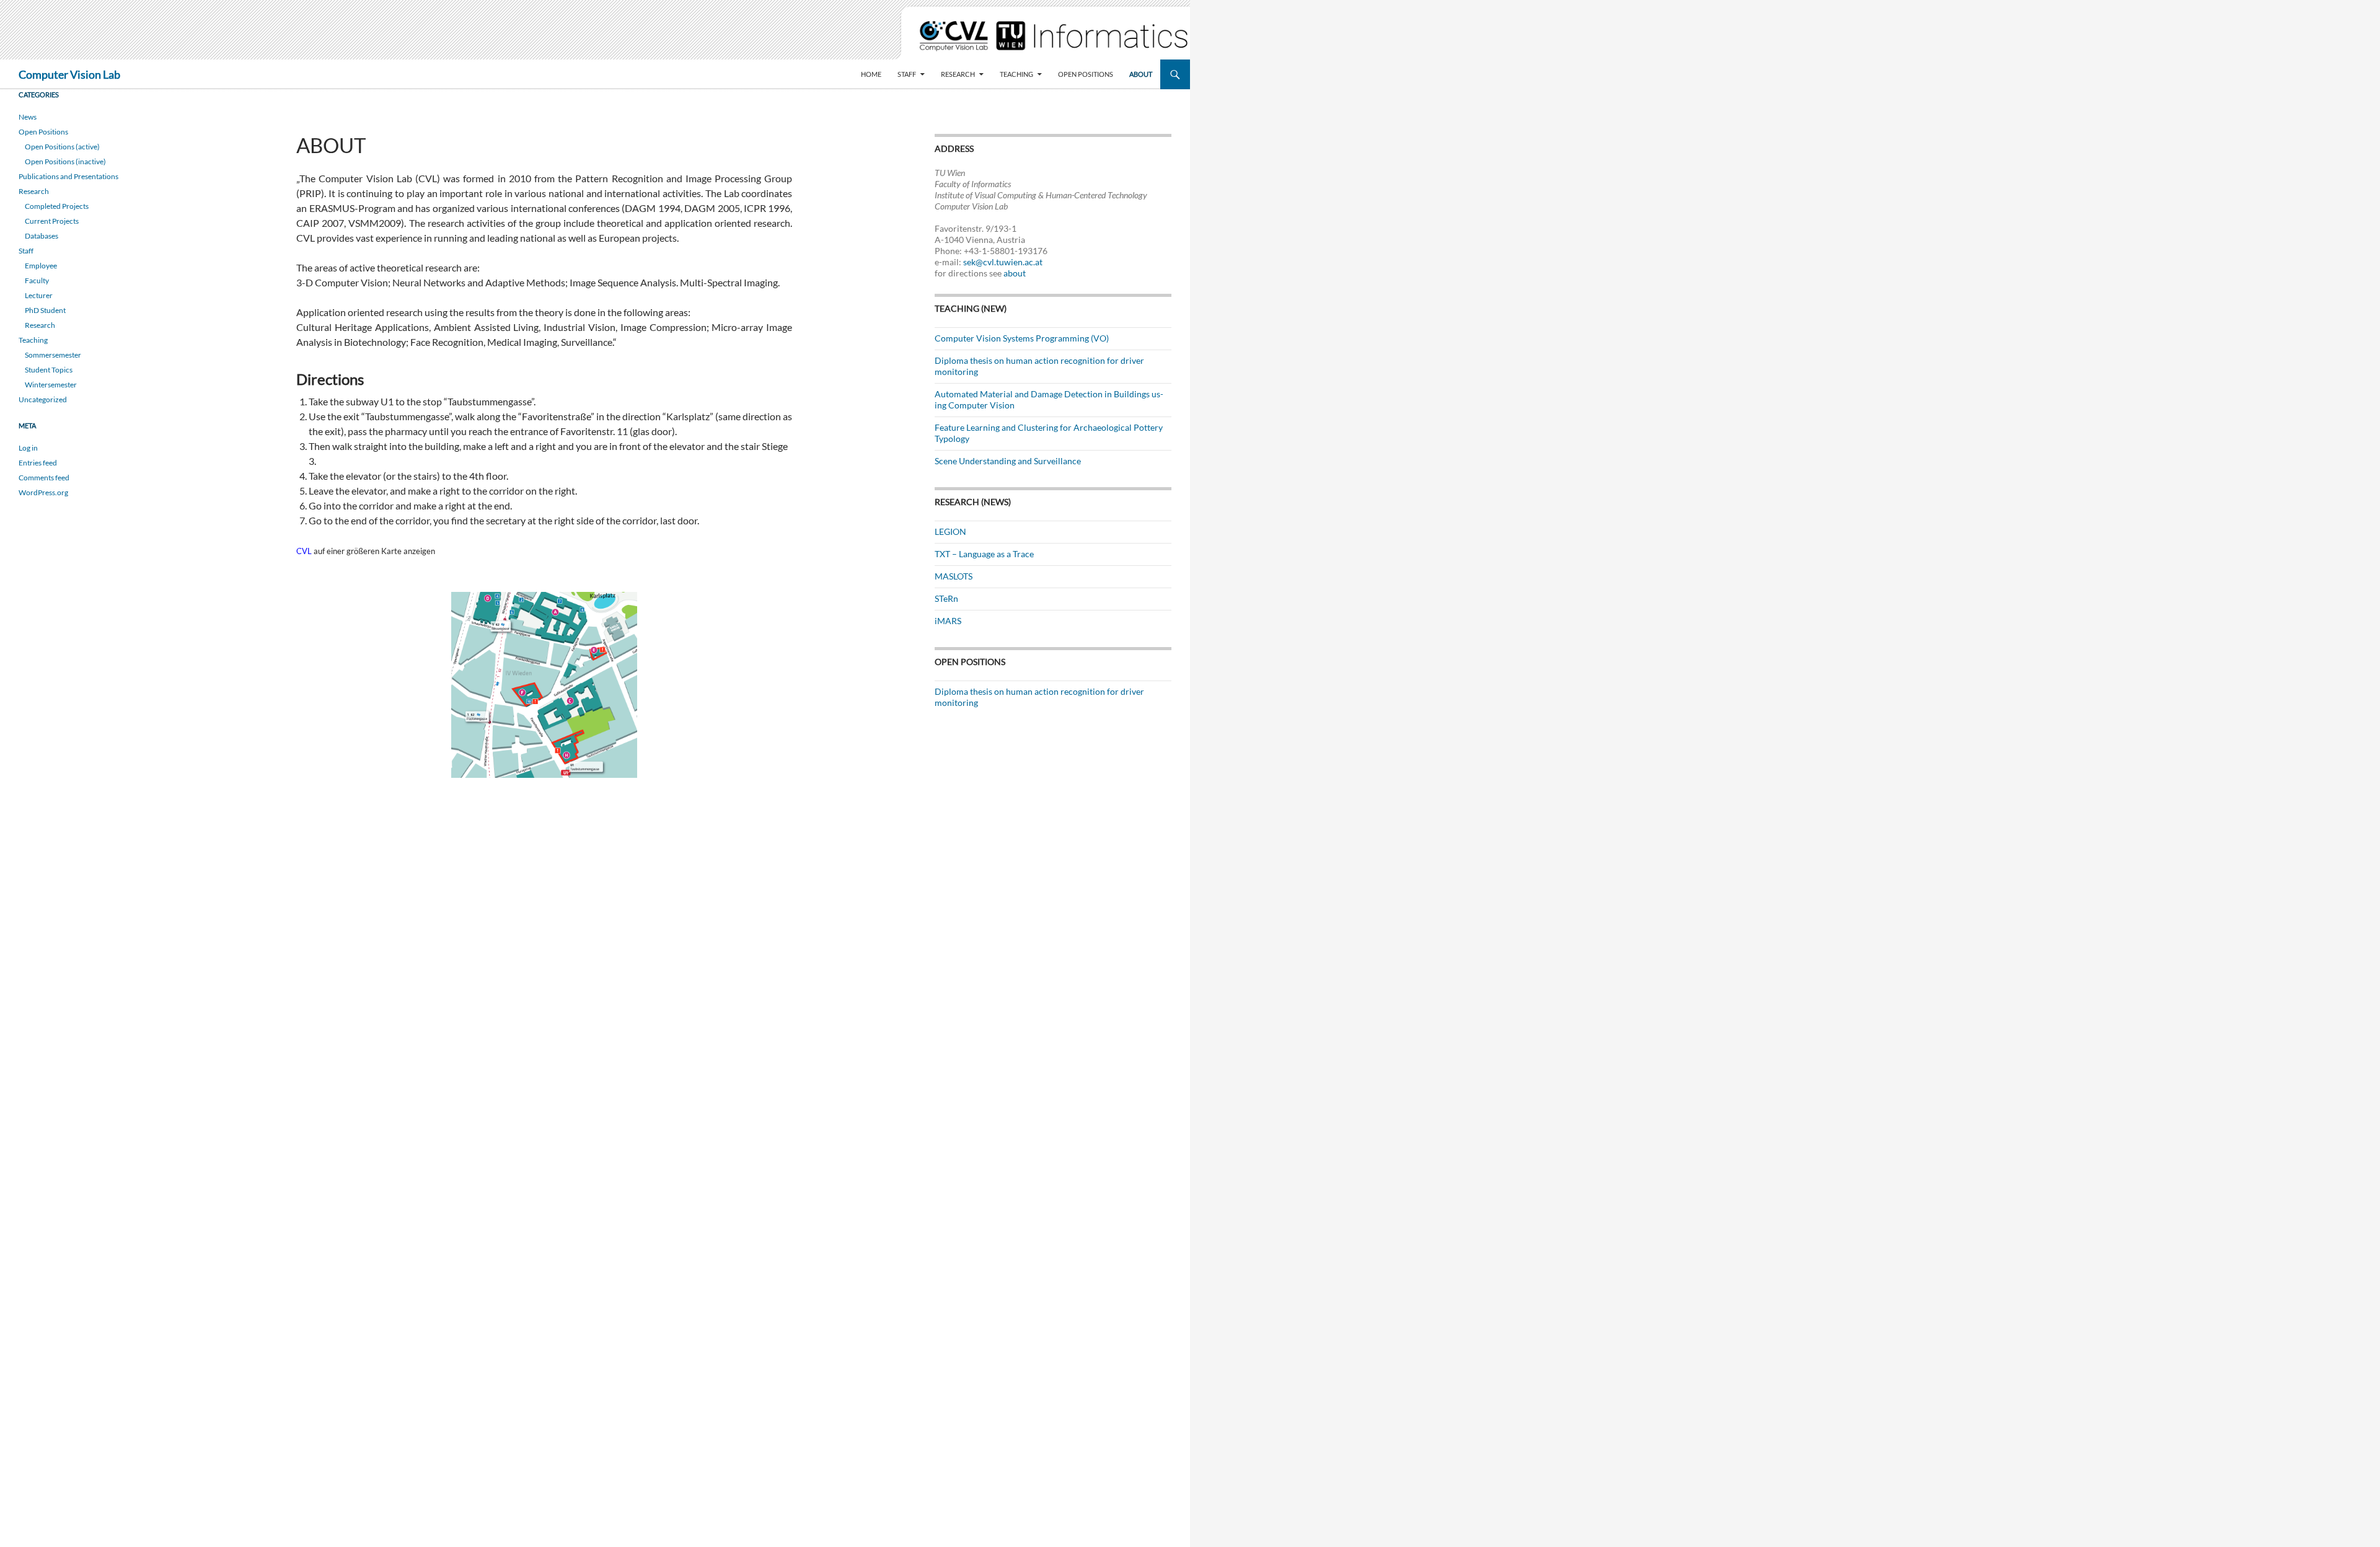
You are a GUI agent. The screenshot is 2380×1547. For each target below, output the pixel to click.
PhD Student (45, 310)
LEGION (950, 531)
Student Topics (49, 370)
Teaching (1016, 74)
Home (871, 74)
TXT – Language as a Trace (984, 554)
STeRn (946, 598)
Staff (907, 74)
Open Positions (1086, 74)
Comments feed (44, 478)
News (28, 117)
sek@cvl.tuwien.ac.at (1003, 262)
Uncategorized (43, 399)
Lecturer (39, 295)
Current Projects (52, 221)
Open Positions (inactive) (65, 161)
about (1015, 273)
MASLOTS (954, 576)
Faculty (37, 280)
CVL (304, 551)
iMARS (948, 621)
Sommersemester (53, 355)
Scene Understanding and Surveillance (1008, 461)
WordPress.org (43, 492)
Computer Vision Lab (69, 74)
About (1141, 74)
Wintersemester (51, 385)
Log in (28, 448)
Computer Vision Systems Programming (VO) (1022, 338)
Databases (42, 236)
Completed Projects (57, 206)
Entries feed (38, 463)
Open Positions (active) (62, 147)
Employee (41, 266)
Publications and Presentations (68, 176)
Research (958, 74)
